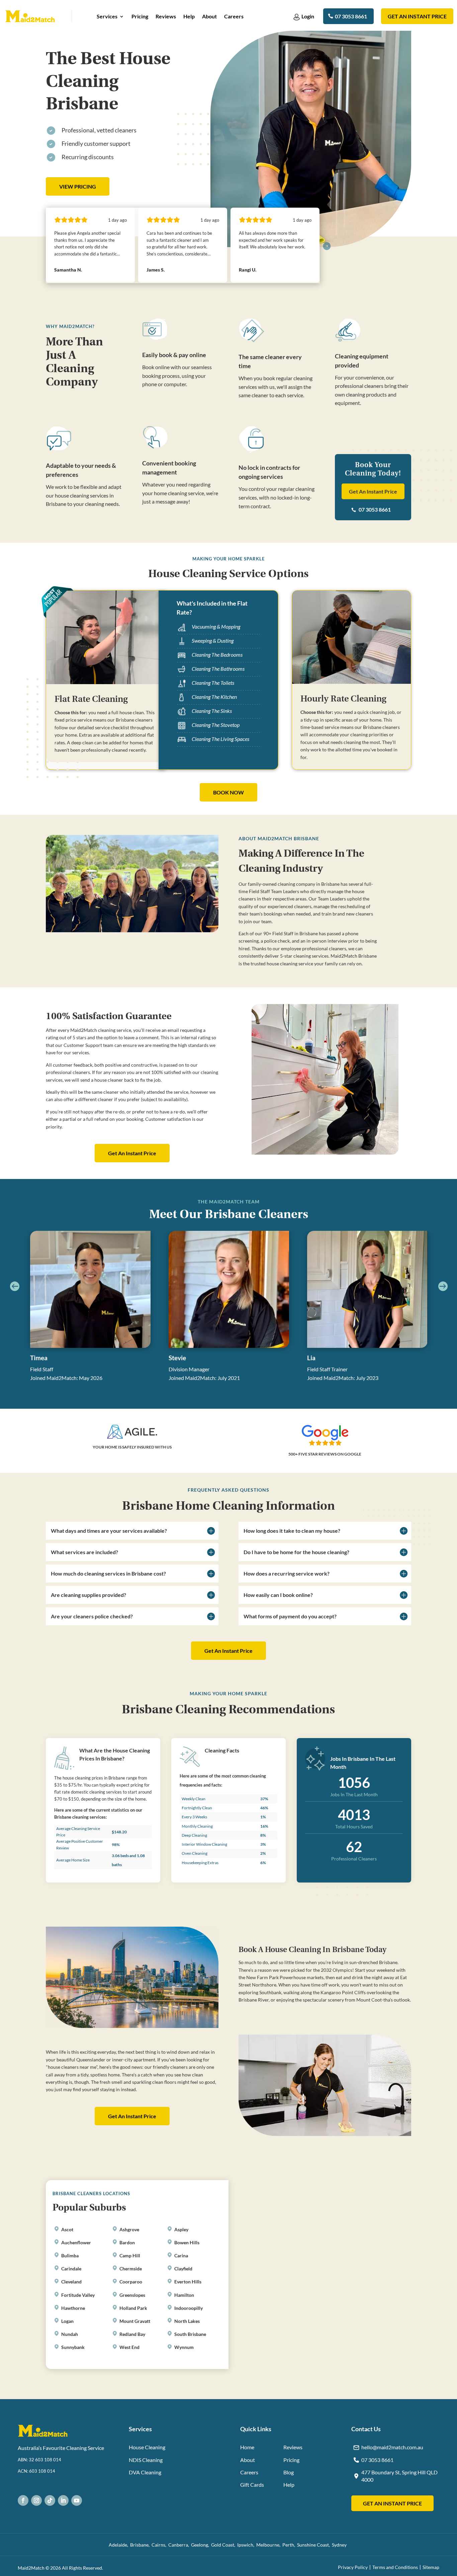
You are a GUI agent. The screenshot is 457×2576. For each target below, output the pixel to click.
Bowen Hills (187, 2242)
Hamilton (184, 2295)
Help (189, 17)
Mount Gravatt (135, 2321)
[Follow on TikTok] (50, 2500)
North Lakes (187, 2321)
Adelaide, (119, 2544)
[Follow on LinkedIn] (63, 2500)
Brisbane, (141, 2544)
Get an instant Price (417, 16)
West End (129, 2347)
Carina (181, 2256)
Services (107, 17)
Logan (67, 2321)
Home (247, 2447)
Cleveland (71, 2282)
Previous (16, 1286)
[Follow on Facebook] (23, 2500)
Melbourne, (269, 2544)
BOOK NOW (229, 792)
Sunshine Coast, (314, 2544)
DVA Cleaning (145, 2472)
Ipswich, (247, 2544)
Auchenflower (76, 2242)
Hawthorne (73, 2308)
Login (308, 16)
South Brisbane (190, 2334)
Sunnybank (73, 2347)
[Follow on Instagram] (36, 2500)
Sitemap (431, 2567)
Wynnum (184, 2347)
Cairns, (160, 2544)
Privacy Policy (353, 2567)
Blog (289, 2472)
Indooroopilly (189, 2308)
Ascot (67, 2229)
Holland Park (133, 2308)
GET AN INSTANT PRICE (392, 2503)
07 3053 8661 (351, 16)
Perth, (290, 2544)
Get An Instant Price (373, 491)
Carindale (71, 2269)
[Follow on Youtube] (77, 2500)
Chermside (131, 2269)
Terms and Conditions (395, 2567)
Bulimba (70, 2256)
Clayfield (183, 2269)
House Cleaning (147, 2447)
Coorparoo (131, 2282)
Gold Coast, (224, 2544)
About (209, 17)
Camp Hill (130, 2256)
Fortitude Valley (78, 2295)
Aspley (181, 2229)
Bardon (127, 2242)
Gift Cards (252, 2485)
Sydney (340, 2544)
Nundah (70, 2334)
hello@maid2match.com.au (392, 2447)
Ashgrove (129, 2229)
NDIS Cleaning (146, 2459)
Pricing (140, 17)
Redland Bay (132, 2334)
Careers (234, 17)
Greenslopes (132, 2295)
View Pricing (78, 186)
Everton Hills (188, 2282)
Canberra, (180, 2544)
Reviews (166, 17)
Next (441, 1286)
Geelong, (201, 2544)
